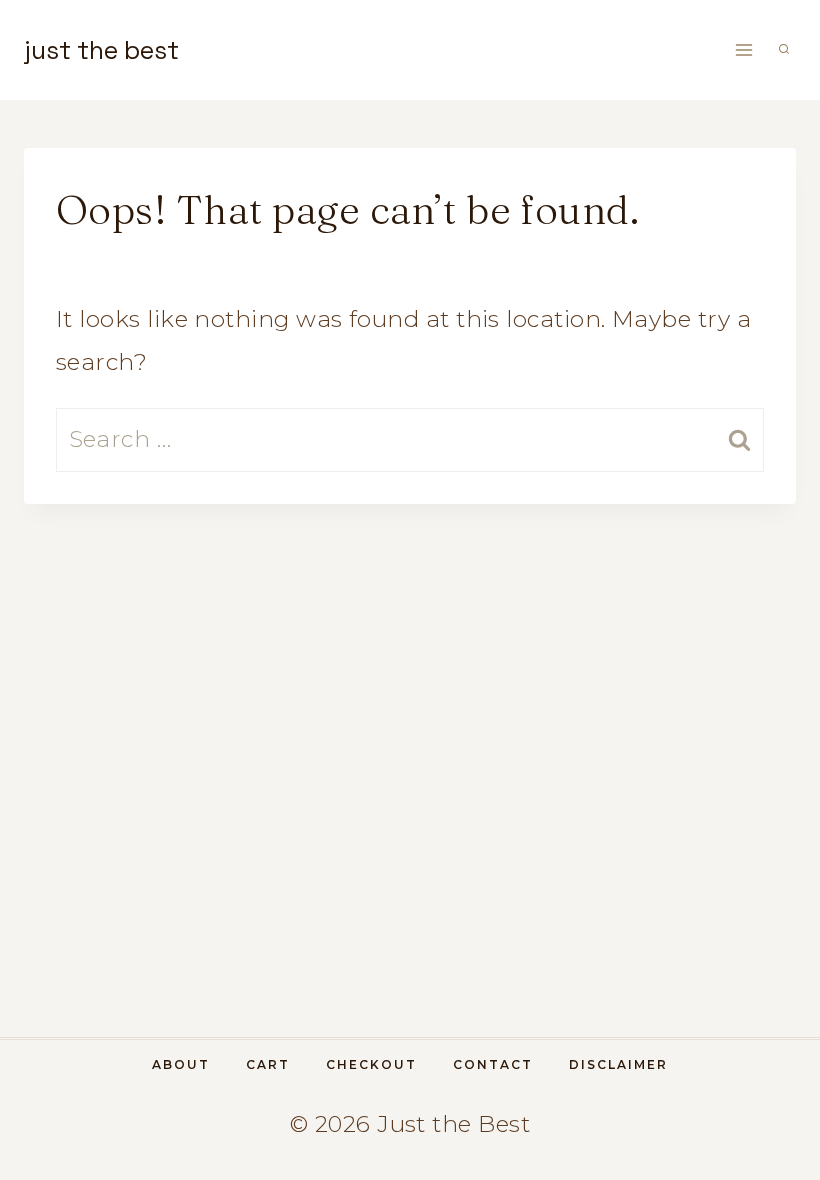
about (181, 1064)
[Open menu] (743, 49)
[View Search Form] (784, 50)
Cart (268, 1064)
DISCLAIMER (618, 1064)
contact (493, 1064)
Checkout (371, 1064)
